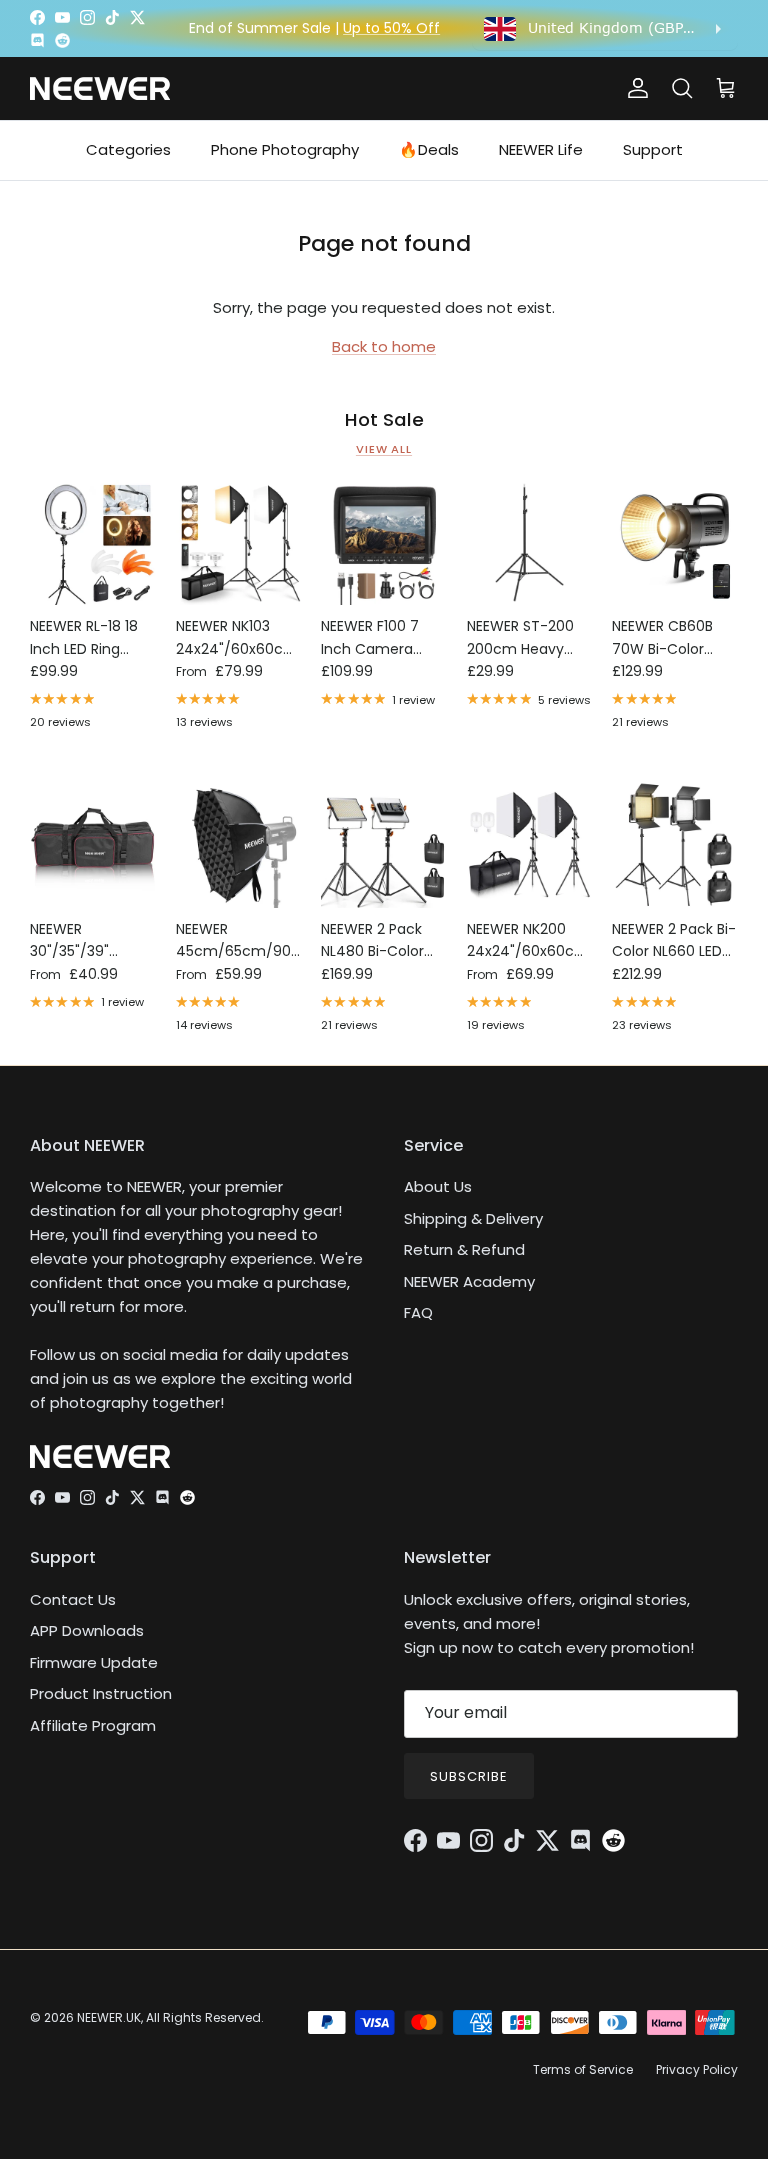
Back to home (384, 346)
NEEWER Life (541, 149)
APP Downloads (87, 1630)
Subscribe (469, 1776)
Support (653, 149)
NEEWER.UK (109, 2017)
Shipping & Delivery (473, 1218)
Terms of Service (583, 2069)
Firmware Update (94, 1662)
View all (384, 449)
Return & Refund (464, 1249)
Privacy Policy (697, 2069)
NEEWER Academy (469, 1281)
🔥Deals (429, 149)
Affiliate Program (93, 1725)
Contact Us (73, 1599)
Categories (128, 149)
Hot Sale (384, 420)
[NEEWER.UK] (100, 88)
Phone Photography (285, 149)
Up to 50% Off (391, 28)
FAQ (418, 1312)
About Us (438, 1186)
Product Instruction (101, 1693)
